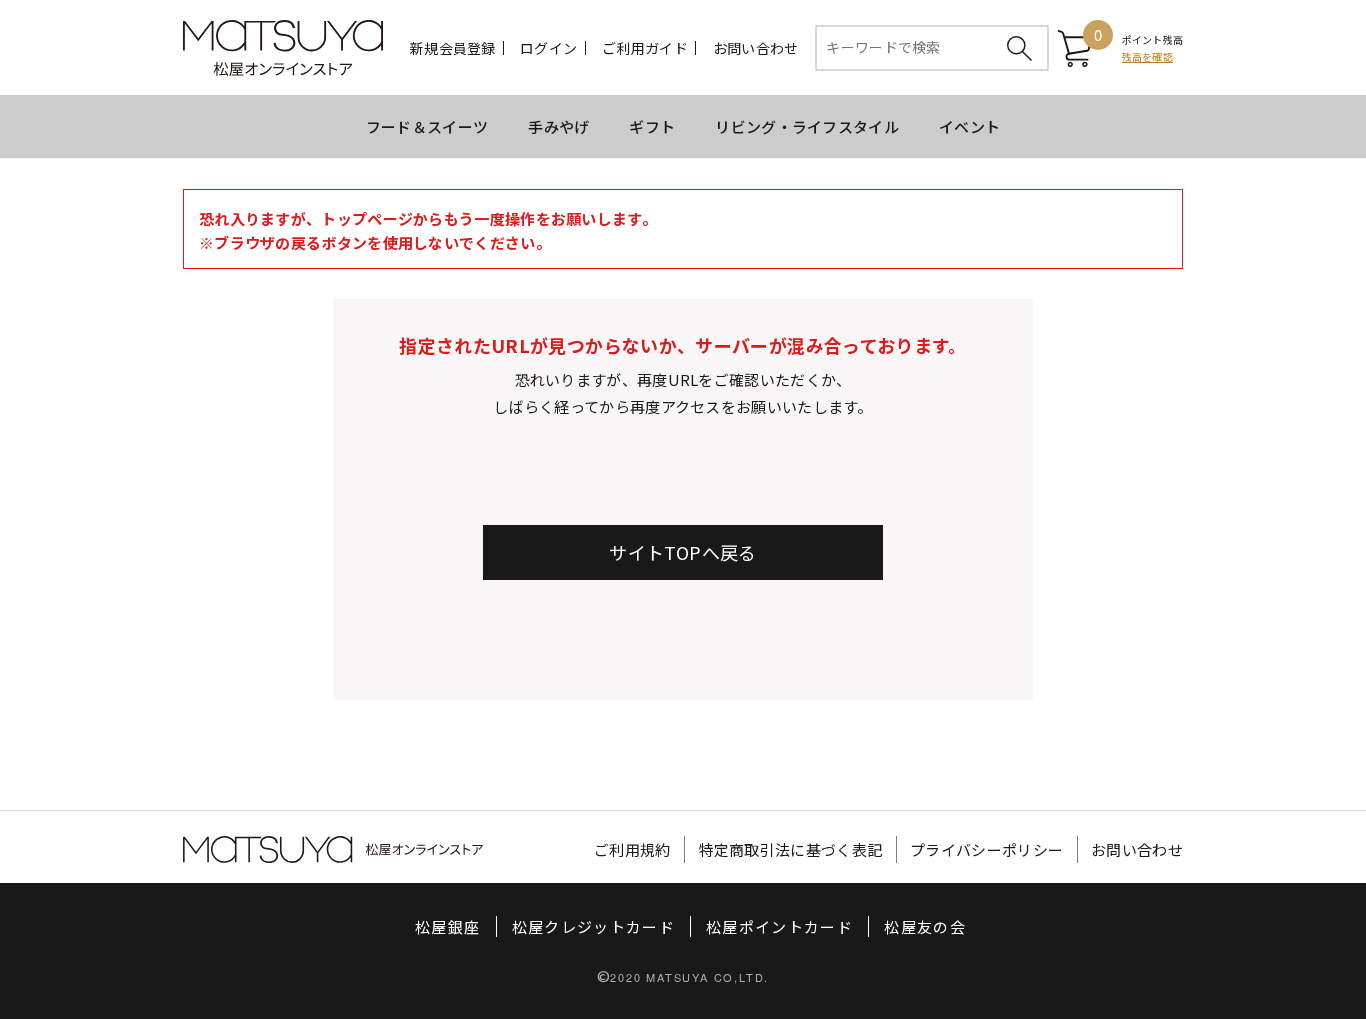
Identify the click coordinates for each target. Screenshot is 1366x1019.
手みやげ (558, 126)
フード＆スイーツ (427, 126)
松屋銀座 (447, 926)
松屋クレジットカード (594, 926)
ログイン (548, 48)
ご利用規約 (632, 849)
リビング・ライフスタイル (807, 126)
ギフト (652, 126)
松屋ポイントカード (779, 926)
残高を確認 (1147, 56)
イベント (969, 126)
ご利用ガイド (645, 48)
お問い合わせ (756, 48)
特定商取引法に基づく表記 (791, 849)
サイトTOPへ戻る (682, 552)
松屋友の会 (925, 926)
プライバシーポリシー (986, 849)
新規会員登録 (453, 48)
